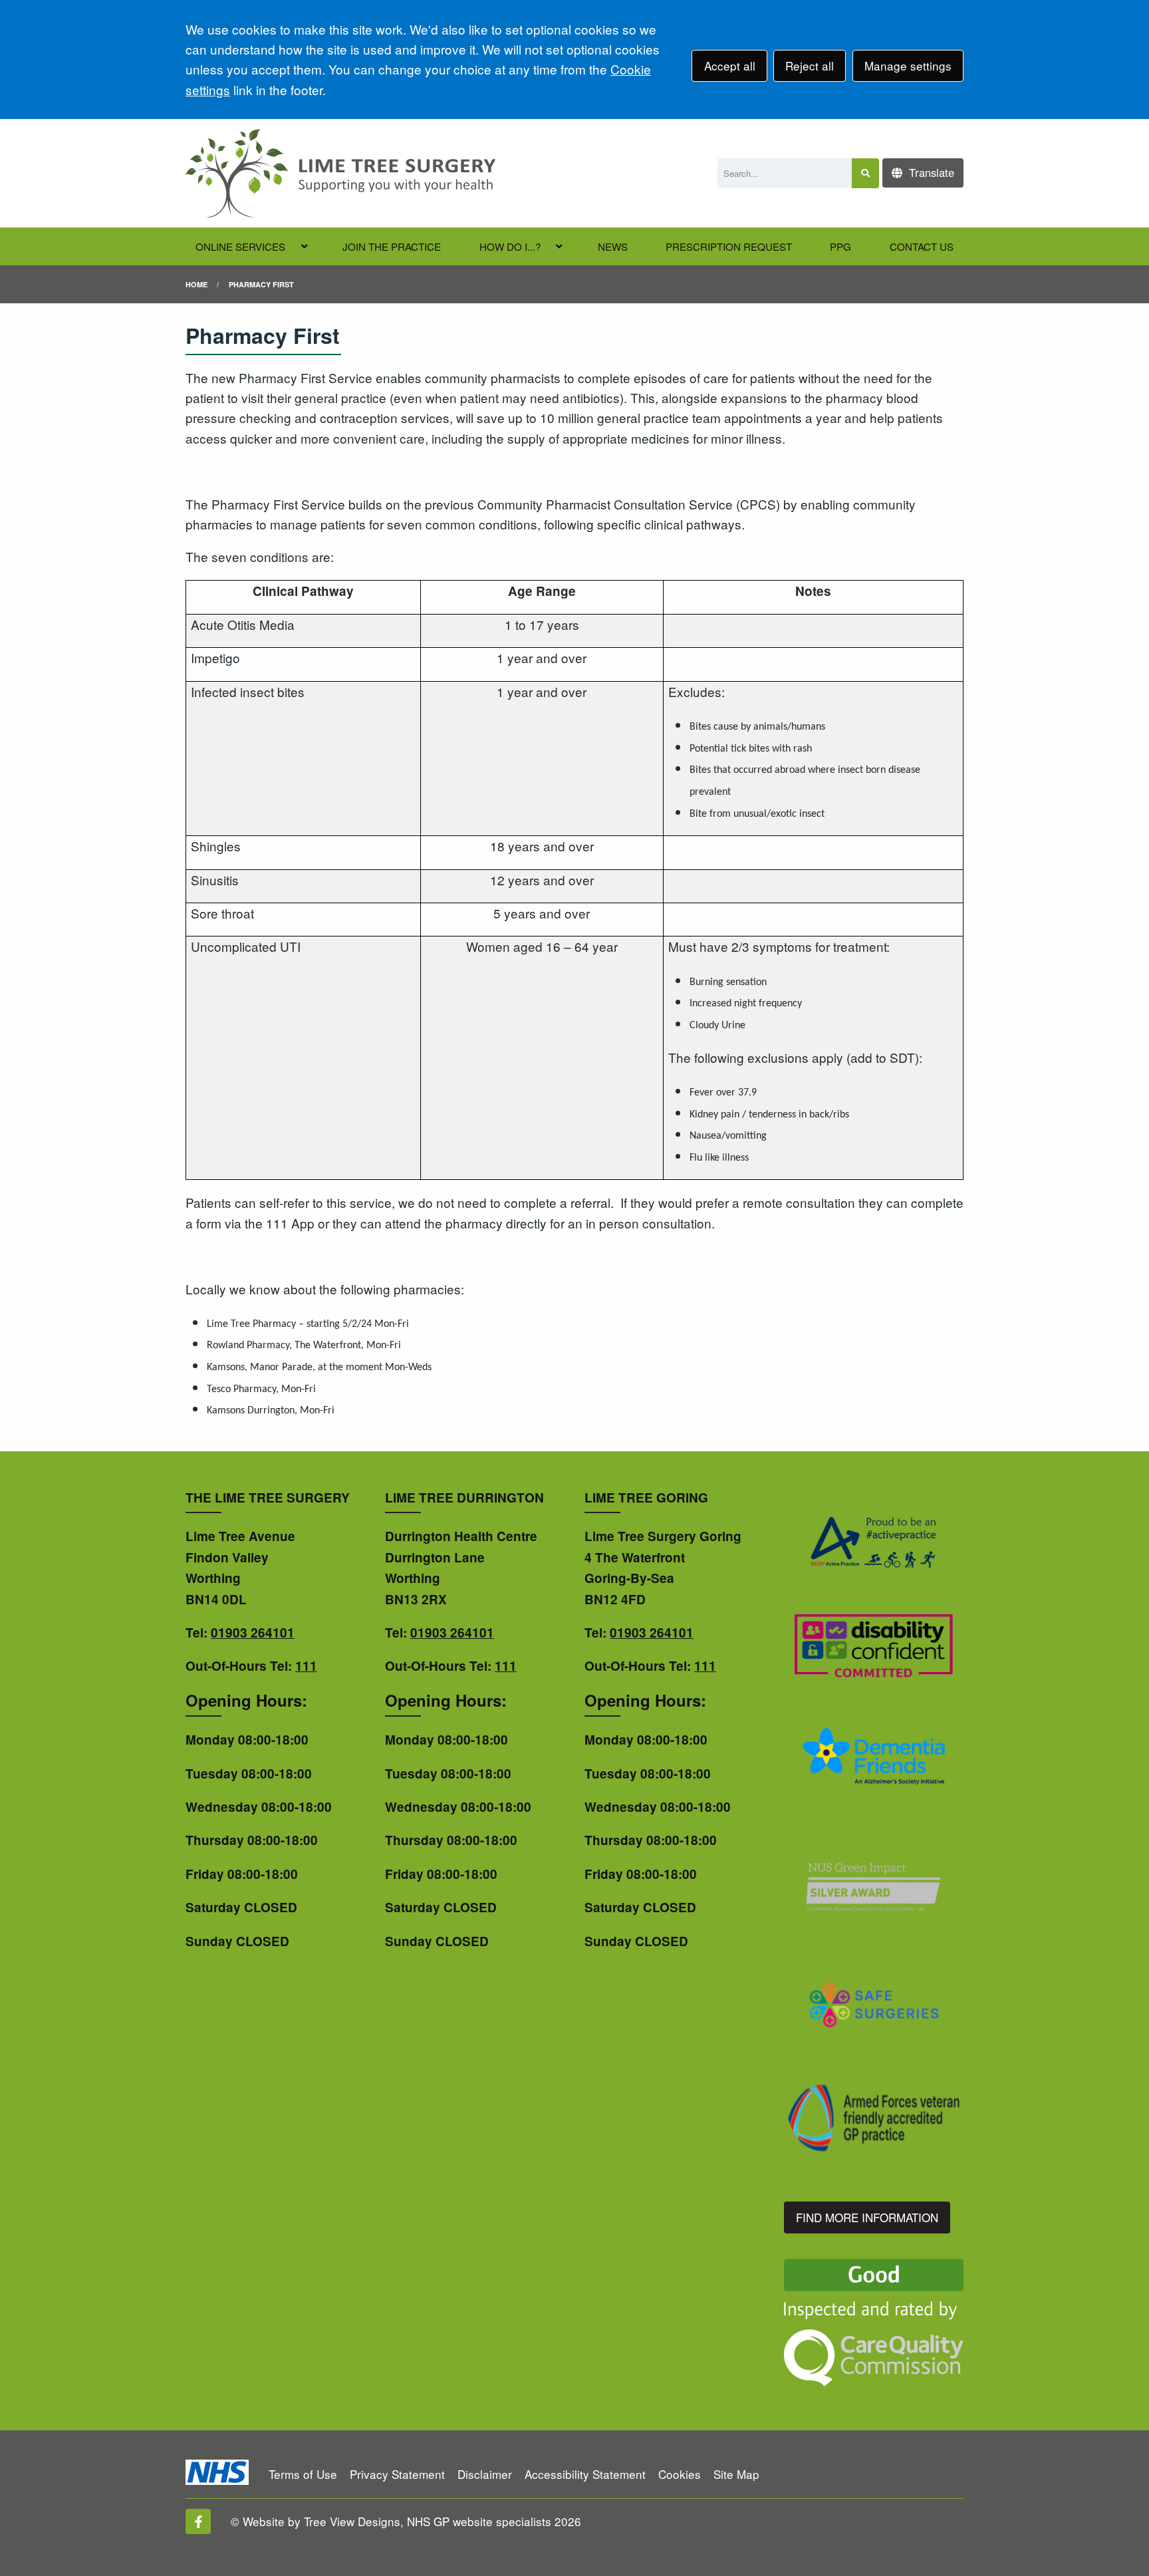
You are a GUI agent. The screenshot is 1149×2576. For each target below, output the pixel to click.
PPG (840, 246)
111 (306, 1666)
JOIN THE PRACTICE (392, 246)
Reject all (810, 66)
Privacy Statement (397, 2474)
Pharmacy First (261, 284)
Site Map (736, 2474)
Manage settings (908, 66)
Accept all (730, 66)
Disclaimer (485, 2474)
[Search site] (865, 173)
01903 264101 (253, 1633)
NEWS (613, 246)
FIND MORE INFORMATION (867, 2217)
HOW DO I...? (510, 246)
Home (196, 284)
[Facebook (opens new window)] (198, 2521)
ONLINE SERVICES (240, 246)
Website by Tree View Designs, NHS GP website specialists (397, 2521)
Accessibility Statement (585, 2474)
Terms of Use (303, 2474)
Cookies (680, 2474)
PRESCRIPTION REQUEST (729, 246)
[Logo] (340, 173)
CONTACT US (922, 246)
